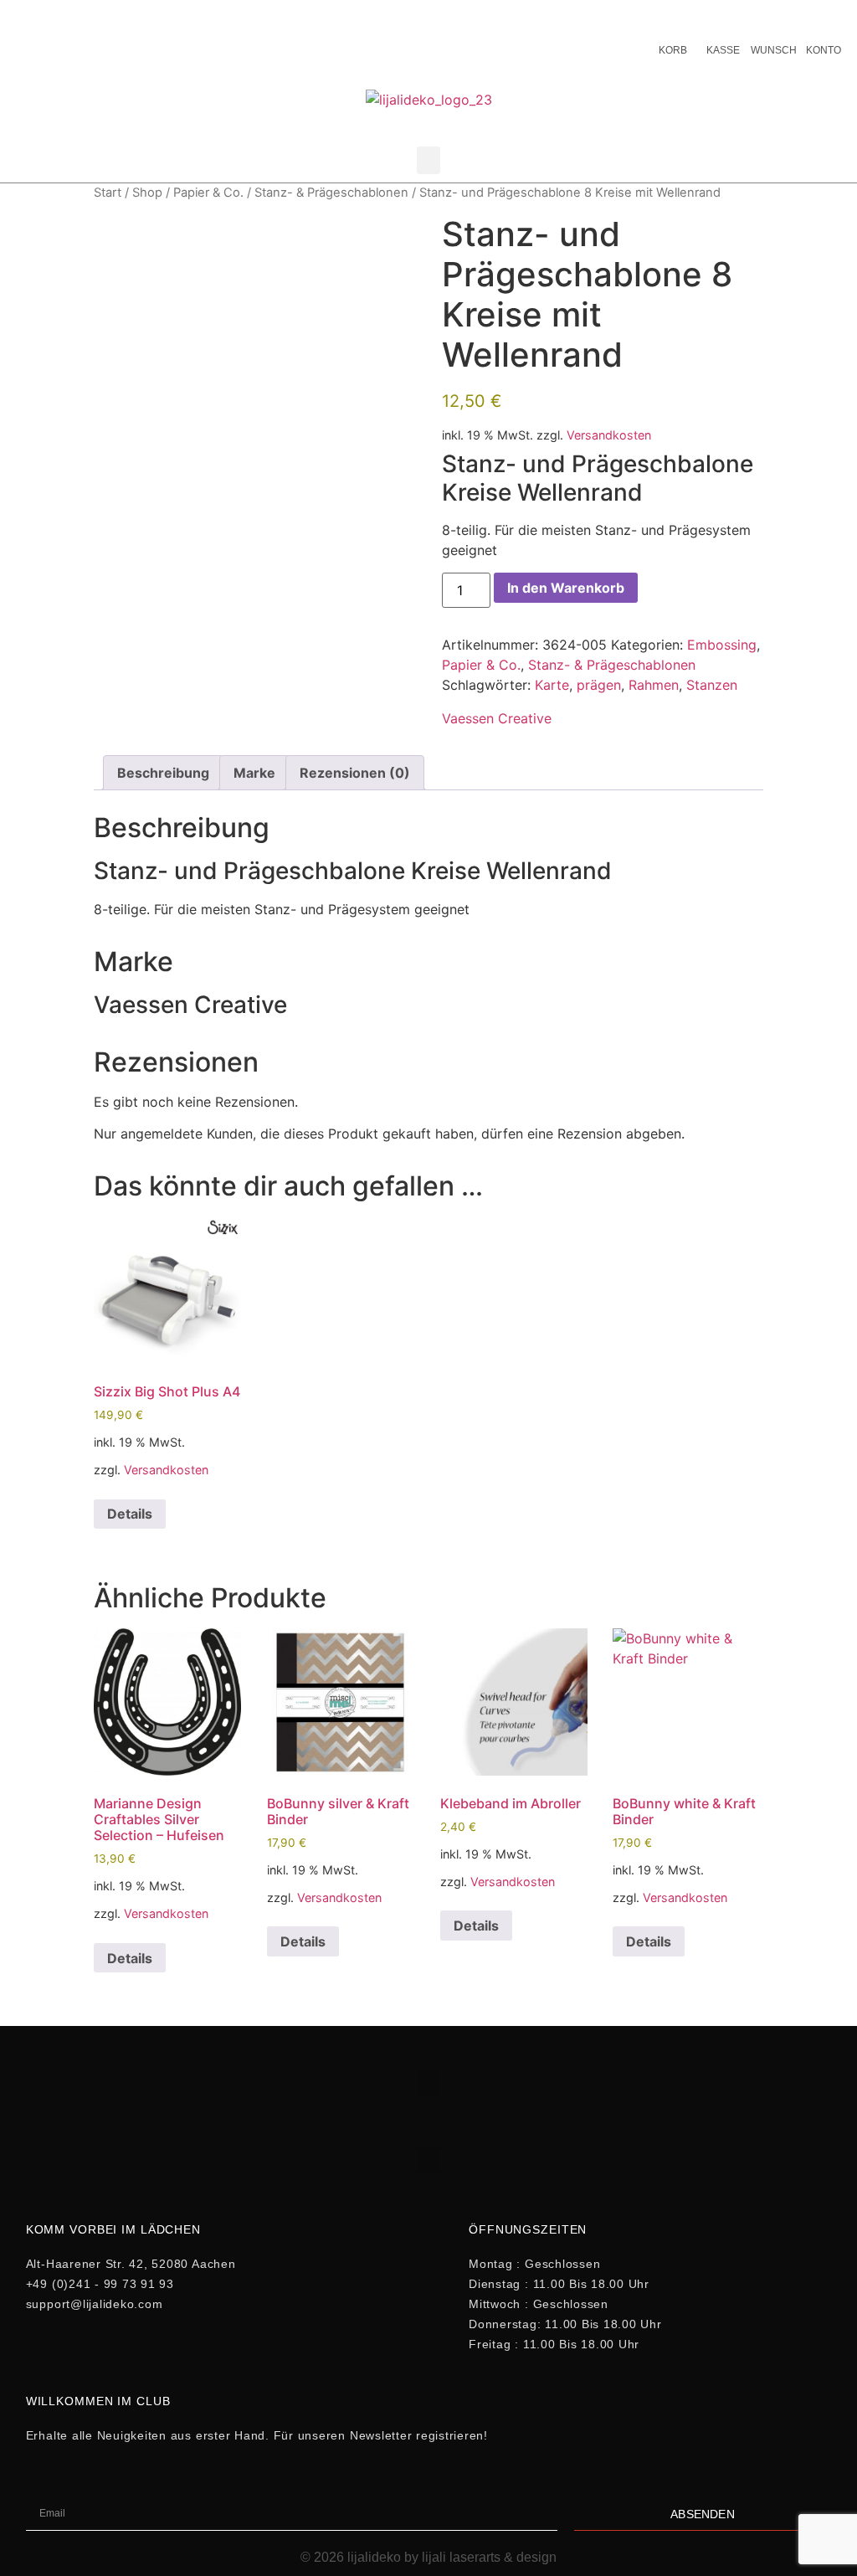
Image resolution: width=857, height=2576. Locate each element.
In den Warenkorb (566, 588)
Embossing (722, 645)
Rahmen (654, 685)
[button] (428, 160)
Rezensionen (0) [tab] (355, 773)
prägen (599, 685)
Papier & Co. (208, 193)
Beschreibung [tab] (163, 773)
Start (108, 193)
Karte (552, 685)
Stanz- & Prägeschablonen (331, 193)
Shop (147, 193)
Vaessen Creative (497, 718)
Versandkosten (609, 435)
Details (130, 1514)
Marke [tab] (254, 773)
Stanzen (712, 685)
